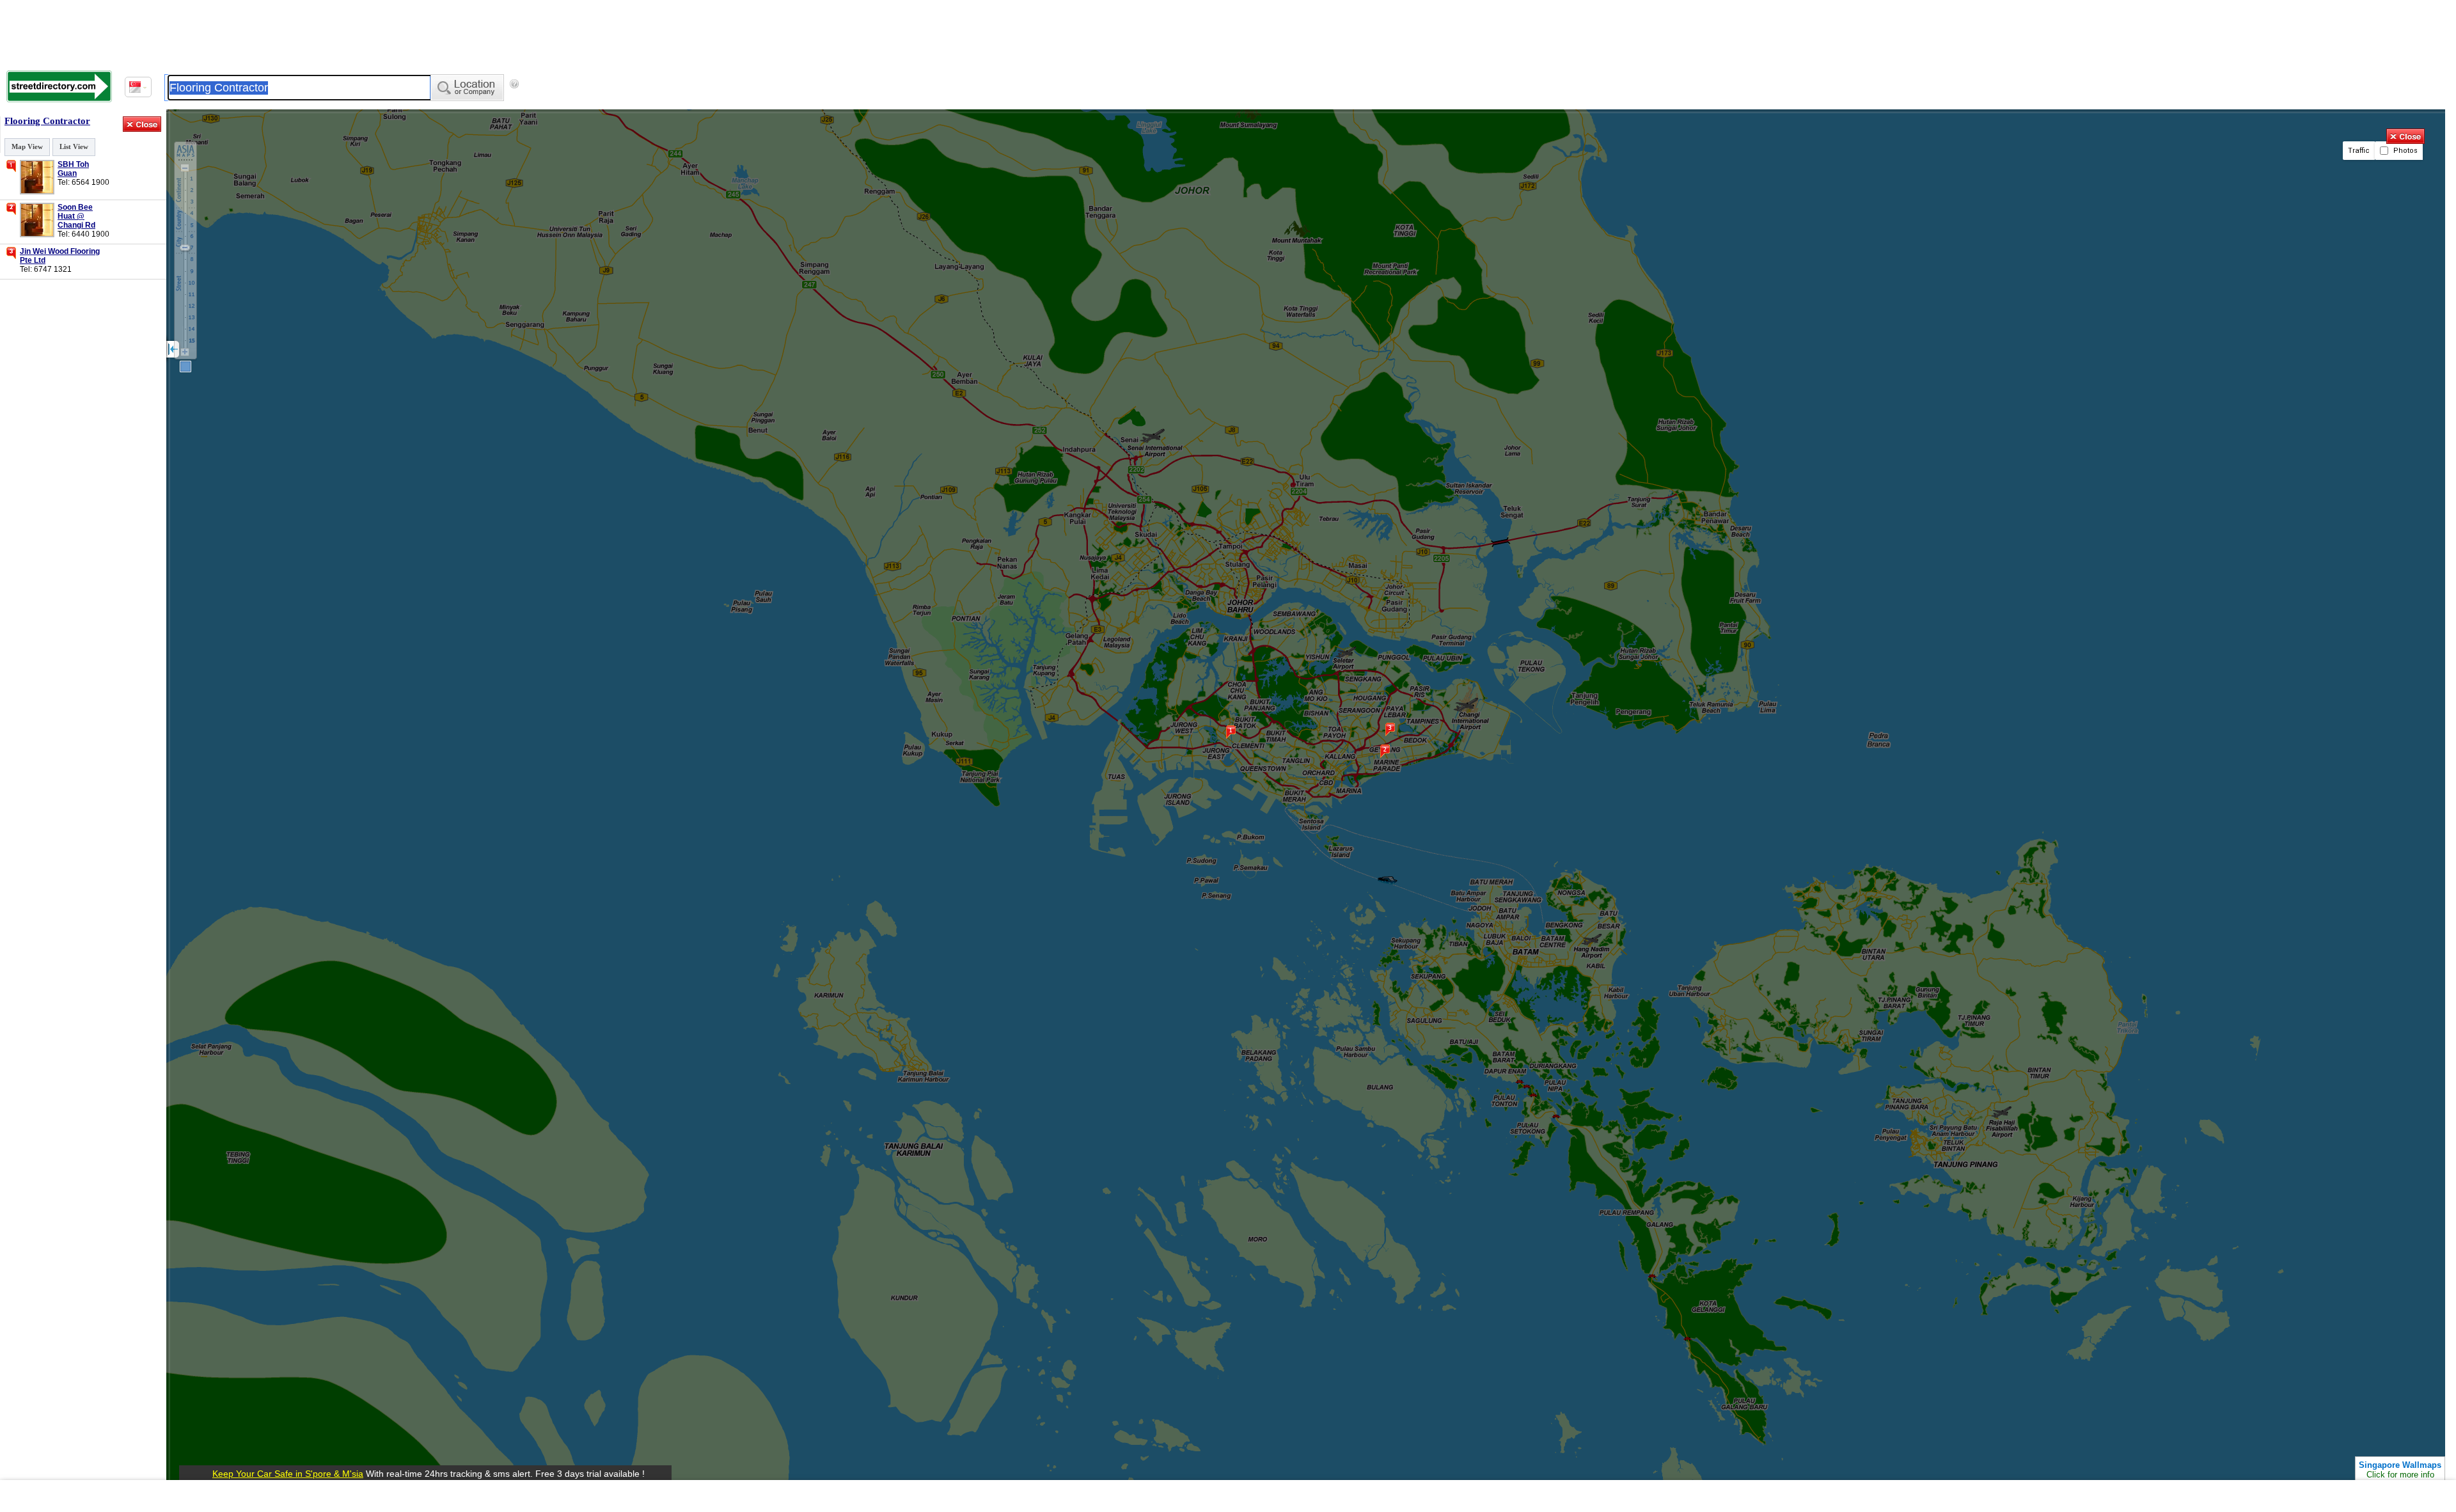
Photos (2405, 151)
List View (74, 146)
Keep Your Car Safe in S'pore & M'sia (288, 1474)
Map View (27, 146)
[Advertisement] (1228, 1496)
